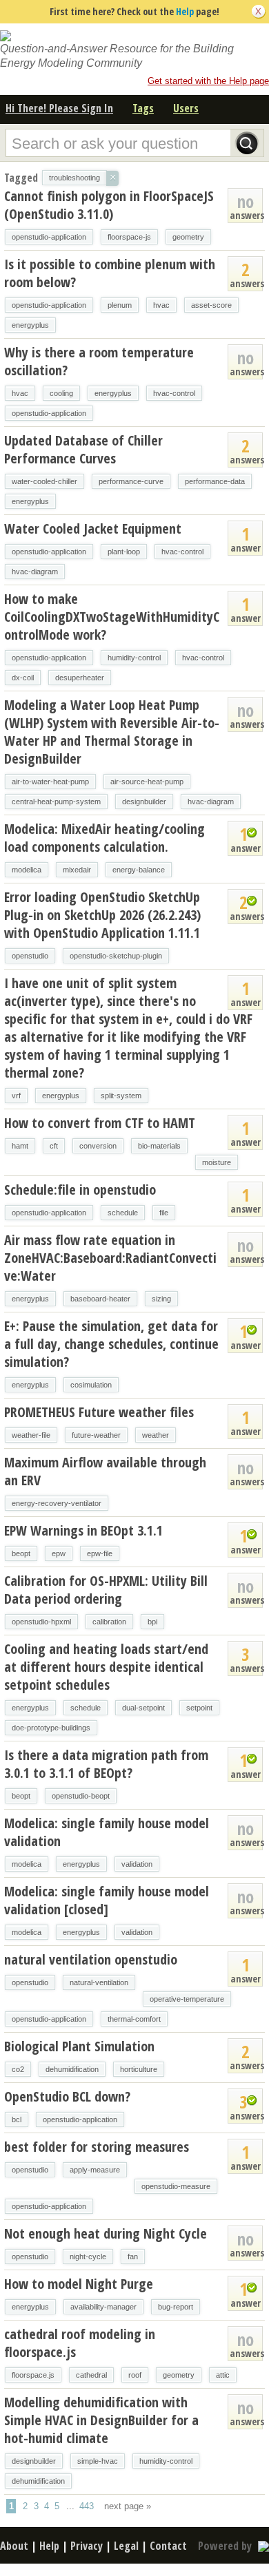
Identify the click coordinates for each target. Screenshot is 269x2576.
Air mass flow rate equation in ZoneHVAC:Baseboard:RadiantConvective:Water (110, 1258)
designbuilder (144, 802)
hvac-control (174, 393)
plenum (120, 305)
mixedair (77, 870)
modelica (27, 870)
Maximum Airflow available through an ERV (105, 1471)
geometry (188, 237)
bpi (152, 1622)
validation (137, 1864)
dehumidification (72, 2069)
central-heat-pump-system (56, 802)
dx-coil (23, 678)
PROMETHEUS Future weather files (99, 1412)
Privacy (87, 2546)
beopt (21, 1553)
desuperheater (80, 678)
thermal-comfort (134, 2019)
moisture (217, 1162)
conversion (98, 1146)
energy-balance (139, 870)
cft (54, 1146)
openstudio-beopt (81, 1796)
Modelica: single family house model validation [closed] (107, 1900)
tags (143, 108)
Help (185, 11)
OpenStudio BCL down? (67, 2096)
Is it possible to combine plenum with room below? (110, 273)
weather (156, 1435)
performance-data (215, 481)
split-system (121, 1096)
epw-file (100, 1553)
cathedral (91, 2375)
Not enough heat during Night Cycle (106, 2233)
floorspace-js (129, 237)
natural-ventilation (99, 1982)
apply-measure (95, 2170)
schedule (123, 1213)
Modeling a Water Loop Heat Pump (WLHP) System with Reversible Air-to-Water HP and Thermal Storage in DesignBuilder (112, 732)
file (164, 1213)
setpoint (199, 1708)
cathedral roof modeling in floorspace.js (80, 2343)
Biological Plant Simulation (79, 2046)
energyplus (30, 325)
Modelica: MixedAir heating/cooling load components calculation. (104, 838)
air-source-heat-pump (147, 782)
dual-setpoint (143, 1708)
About (14, 2546)
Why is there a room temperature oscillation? (99, 361)
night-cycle (88, 2256)
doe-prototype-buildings (51, 1728)
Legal (126, 2546)
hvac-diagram (35, 572)
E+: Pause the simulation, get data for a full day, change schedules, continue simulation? (111, 1344)
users (186, 108)
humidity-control (134, 658)
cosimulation (91, 1385)
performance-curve (131, 481)
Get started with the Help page (208, 81)
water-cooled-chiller (44, 481)
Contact (168, 2546)
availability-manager (103, 2307)
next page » (128, 2506)
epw (59, 1553)
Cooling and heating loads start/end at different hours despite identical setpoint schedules (106, 1667)
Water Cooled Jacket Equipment (93, 528)
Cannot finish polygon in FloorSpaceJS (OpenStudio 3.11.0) (109, 205)
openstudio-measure (176, 2186)
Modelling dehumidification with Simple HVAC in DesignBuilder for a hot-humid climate (101, 2420)
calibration (109, 1622)
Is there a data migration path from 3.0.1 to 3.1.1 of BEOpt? (106, 1764)
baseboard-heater (100, 1299)
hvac (161, 305)
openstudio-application (49, 237)
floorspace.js (33, 2375)
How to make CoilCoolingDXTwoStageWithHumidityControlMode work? (112, 617)
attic (223, 2375)
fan (133, 2256)
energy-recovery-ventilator (57, 1503)
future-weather (96, 1435)
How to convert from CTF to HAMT (100, 1123)
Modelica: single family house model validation (107, 1832)
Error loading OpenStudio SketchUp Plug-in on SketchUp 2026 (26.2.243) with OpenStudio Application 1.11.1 (102, 915)
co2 (18, 2069)
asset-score (211, 305)
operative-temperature (187, 1999)
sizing (161, 1299)
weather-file (31, 1435)
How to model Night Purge (79, 2284)
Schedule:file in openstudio (80, 1190)
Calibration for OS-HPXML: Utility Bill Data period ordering (106, 1590)
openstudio (30, 956)
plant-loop (124, 552)
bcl (17, 2119)
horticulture (139, 2069)
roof (135, 2375)
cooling (61, 393)
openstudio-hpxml (41, 1622)
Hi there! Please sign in (59, 108)
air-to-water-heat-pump (50, 782)
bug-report (176, 2307)
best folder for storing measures (97, 2147)
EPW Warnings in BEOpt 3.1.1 (83, 1530)
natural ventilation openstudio (91, 1959)
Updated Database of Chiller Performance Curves (83, 449)
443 (87, 2506)
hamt (20, 1146)
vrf (16, 1096)
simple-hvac (98, 2461)
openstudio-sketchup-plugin (116, 956)
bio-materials (159, 1146)
